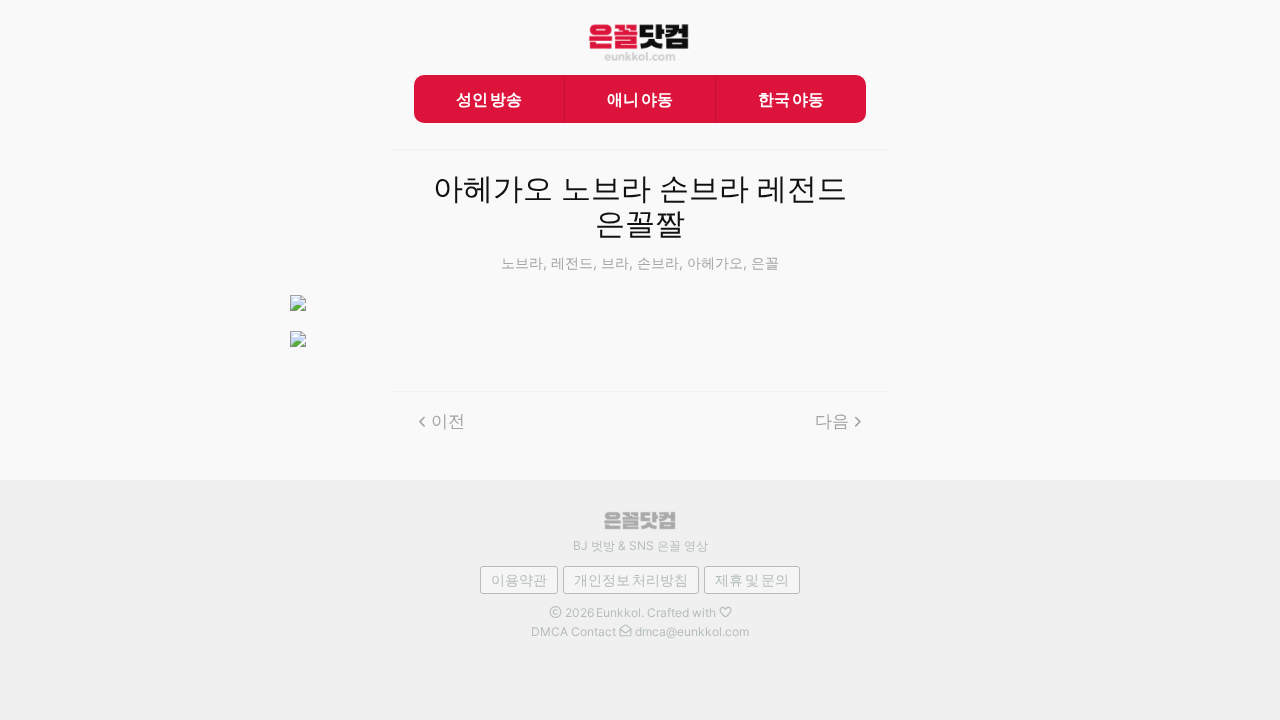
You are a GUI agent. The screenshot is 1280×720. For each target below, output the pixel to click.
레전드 (572, 262)
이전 (448, 421)
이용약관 (519, 579)
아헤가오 (715, 262)
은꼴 (765, 262)
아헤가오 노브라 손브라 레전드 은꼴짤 (640, 206)
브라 (615, 262)
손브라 (658, 262)
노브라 (522, 262)
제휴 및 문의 (752, 579)
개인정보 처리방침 (631, 579)
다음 (832, 421)
